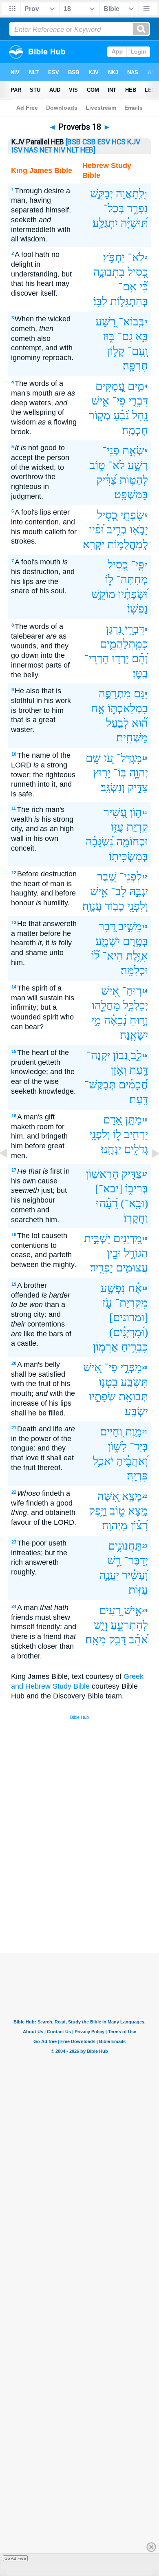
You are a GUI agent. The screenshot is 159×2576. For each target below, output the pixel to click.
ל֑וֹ (109, 579)
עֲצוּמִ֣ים (132, 1268)
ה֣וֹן (136, 812)
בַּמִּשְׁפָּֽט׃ (131, 494)
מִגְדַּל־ (129, 758)
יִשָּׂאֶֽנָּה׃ (134, 1035)
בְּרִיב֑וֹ (137, 1188)
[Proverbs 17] (10, 1172)
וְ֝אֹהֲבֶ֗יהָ (132, 1461)
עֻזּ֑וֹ (117, 827)
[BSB (73, 142)
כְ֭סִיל (107, 515)
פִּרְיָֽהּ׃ (137, 1476)
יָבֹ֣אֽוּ (139, 530)
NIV (60, 150)
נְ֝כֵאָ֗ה (115, 1020)
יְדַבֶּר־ (136, 1560)
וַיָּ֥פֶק (98, 1511)
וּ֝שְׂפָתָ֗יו (133, 594)
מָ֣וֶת (134, 1432)
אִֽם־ (127, 286)
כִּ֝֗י (144, 286)
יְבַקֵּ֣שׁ (102, 193)
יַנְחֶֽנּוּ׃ (111, 1149)
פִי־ (119, 401)
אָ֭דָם (113, 1120)
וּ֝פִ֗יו (97, 530)
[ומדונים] (129, 1317)
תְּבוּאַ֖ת (133, 1396)
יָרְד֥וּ (120, 658)
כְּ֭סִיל (138, 272)
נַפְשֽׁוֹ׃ (138, 609)
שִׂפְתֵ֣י (132, 515)
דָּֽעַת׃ (139, 1099)
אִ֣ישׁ (133, 1610)
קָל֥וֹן (116, 351)
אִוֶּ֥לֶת (137, 956)
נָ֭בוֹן (120, 1055)
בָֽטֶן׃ (140, 673)
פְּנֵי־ (111, 450)
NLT (73, 150)
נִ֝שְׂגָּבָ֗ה (99, 841)
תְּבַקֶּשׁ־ (100, 1085)
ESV (104, 142)
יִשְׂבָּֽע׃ (136, 1411)
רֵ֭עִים (110, 1610)
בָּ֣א (142, 336)
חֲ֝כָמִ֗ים (133, 1085)
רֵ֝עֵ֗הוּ (107, 1203)
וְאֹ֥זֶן (118, 1070)
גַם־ (125, 336)
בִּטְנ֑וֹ (108, 1382)
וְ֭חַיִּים (111, 1432)
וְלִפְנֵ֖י (138, 906)
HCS (119, 142)
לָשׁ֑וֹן (117, 1446)
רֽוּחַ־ (132, 991)
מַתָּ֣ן (134, 1120)
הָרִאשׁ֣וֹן (102, 1174)
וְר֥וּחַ (139, 1020)
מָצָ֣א (132, 1496)
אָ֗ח (135, 1288)
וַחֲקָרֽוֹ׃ (136, 1218)
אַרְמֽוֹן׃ (106, 1347)
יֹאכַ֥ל (103, 1461)
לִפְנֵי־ (131, 877)
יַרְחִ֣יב (136, 1134)
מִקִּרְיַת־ (131, 1303)
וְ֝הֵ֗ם (140, 658)
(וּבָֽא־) (134, 1203)
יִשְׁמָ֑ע (108, 941)
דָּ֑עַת (139, 1070)
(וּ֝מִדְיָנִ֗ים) (129, 1332)
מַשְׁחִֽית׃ (132, 737)
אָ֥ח (98, 708)
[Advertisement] (90, 1892)
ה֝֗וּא (140, 723)
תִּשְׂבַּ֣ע (134, 1382)
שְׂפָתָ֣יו (102, 1396)
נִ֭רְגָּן (114, 629)
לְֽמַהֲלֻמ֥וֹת (128, 544)
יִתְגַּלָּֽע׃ (105, 223)
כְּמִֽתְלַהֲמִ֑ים (124, 644)
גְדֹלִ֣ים (136, 1149)
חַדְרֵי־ (97, 658)
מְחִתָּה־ (132, 579)
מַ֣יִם (136, 386)
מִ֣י (96, 1020)
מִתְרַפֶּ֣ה (115, 693)
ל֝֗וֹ (95, 956)
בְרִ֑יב (117, 530)
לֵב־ (119, 891)
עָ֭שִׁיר (115, 812)
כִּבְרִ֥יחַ (135, 1347)
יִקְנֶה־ (98, 1055)
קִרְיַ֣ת (137, 827)
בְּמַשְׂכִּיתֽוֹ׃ (128, 856)
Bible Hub (79, 1717)
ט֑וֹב (97, 465)
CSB (89, 142)
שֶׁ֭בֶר (107, 877)
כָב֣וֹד (115, 906)
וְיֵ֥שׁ (101, 1625)
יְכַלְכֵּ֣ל (136, 1005)
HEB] (88, 150)
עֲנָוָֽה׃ (92, 906)
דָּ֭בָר (107, 926)
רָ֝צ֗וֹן (139, 1525)
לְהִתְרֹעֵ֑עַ (129, 1625)
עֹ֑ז (107, 1303)
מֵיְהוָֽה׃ (115, 1525)
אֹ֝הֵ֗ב (138, 1640)
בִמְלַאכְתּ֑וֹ (128, 708)
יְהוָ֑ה (139, 773)
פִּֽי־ (138, 565)
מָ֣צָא (138, 1511)
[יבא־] (109, 1188)
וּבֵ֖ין (114, 1253)
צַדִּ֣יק (138, 787)
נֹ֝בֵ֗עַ (121, 415)
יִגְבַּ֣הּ (139, 891)
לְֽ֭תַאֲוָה (130, 193)
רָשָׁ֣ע (138, 465)
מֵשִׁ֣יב (130, 926)
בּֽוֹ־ (120, 773)
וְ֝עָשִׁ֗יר (135, 1575)
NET (46, 150)
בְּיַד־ (139, 1446)
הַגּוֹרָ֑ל (136, 1253)
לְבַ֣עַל (117, 723)
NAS (31, 150)
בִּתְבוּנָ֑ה (109, 272)
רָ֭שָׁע (106, 322)
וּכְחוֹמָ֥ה (132, 841)
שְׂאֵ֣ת (133, 450)
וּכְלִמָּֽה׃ (134, 970)
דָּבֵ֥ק (117, 1640)
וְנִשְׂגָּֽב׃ (113, 787)
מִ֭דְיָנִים (128, 1238)
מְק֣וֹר (100, 415)
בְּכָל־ (114, 208)
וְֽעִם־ (138, 351)
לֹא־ (116, 465)
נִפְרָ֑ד (138, 208)
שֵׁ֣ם (93, 758)
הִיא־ (113, 956)
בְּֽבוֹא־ (131, 322)
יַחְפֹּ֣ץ (114, 257)
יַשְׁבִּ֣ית (97, 1238)
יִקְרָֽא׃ (94, 544)
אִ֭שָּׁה (108, 1496)
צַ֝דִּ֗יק (106, 480)
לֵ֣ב (136, 1055)
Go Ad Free (15, 2558)
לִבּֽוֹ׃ (100, 301)
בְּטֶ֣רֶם (135, 941)
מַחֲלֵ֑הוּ (106, 1005)
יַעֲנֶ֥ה (109, 1575)
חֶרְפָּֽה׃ (135, 366)
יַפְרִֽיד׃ (102, 1268)
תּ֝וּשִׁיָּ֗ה (134, 223)
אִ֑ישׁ (100, 401)
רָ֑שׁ (114, 1560)
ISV (17, 150)
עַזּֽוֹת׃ (138, 1590)
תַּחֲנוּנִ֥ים (125, 1546)
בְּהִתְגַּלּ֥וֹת (129, 301)
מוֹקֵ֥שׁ (103, 594)
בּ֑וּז (109, 336)
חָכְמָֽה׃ (135, 430)
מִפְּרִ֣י (131, 1367)
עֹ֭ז (108, 758)
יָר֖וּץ (102, 773)
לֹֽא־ (136, 257)
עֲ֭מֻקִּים (110, 386)
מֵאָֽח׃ (96, 1640)
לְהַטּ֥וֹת (134, 480)
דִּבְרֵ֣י (138, 401)
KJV (134, 142)
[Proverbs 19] (149, 1172)
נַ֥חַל (140, 415)
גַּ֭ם (139, 693)
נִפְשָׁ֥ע (113, 1288)
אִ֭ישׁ (110, 991)
